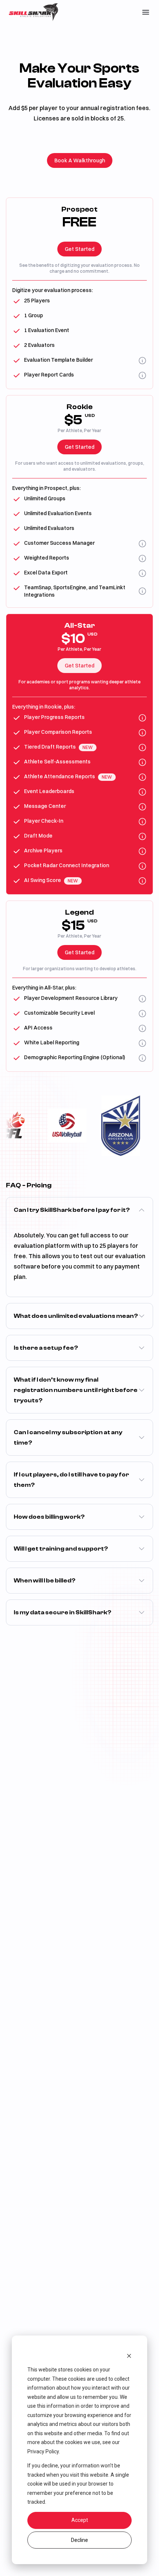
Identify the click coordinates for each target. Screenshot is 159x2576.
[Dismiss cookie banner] (129, 2356)
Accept (80, 2520)
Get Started (79, 249)
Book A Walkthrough (80, 160)
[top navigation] (146, 12)
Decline (79, 2540)
